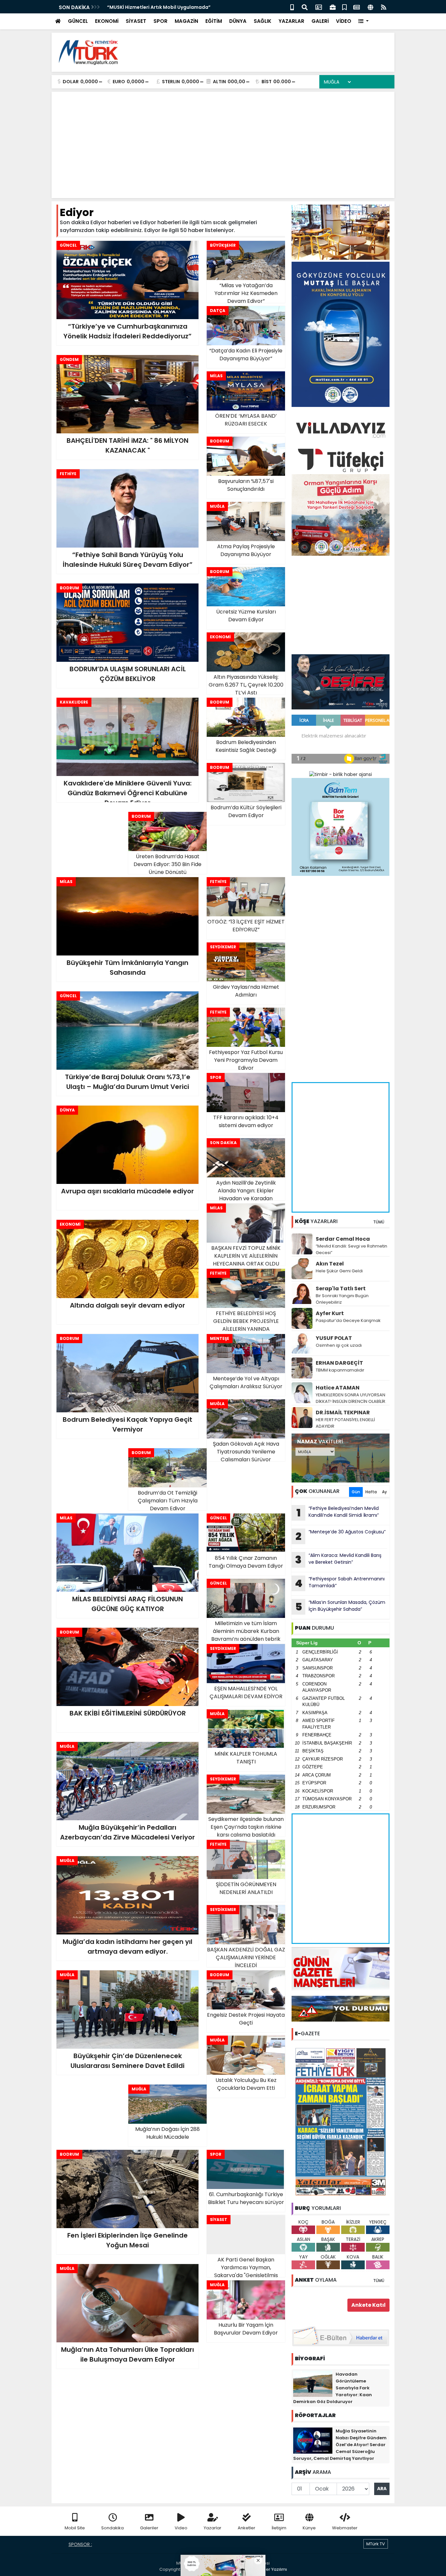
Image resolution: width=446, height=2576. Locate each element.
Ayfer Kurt (330, 1313)
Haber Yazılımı (272, 2569)
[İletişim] (319, 7)
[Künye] (370, 7)
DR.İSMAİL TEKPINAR (343, 1412)
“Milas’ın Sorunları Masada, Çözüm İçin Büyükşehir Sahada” (340, 1606)
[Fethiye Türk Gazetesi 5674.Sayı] (341, 2121)
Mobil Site (75, 2528)
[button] (364, 21)
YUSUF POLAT (334, 1338)
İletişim (279, 2528)
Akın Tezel (330, 1264)
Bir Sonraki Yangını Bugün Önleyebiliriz (342, 1299)
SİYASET (136, 21)
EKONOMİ (107, 21)
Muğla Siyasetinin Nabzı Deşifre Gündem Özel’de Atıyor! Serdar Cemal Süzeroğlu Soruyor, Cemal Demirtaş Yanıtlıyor (340, 2445)
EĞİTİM (214, 21)
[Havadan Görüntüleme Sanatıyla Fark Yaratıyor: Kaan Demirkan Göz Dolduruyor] (313, 2383)
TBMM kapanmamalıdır (340, 1370)
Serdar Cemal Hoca (343, 1239)
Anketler (247, 2528)
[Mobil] (292, 7)
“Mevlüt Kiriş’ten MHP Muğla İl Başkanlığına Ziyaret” (168, 7)
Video (181, 2528)
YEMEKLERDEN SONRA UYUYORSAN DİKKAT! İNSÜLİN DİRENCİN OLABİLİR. (351, 1398)
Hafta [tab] (371, 1492)
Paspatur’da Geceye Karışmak (348, 1320)
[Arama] (305, 7)
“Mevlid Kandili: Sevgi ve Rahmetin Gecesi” (351, 1249)
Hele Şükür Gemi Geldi (339, 1271)
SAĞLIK (263, 21)
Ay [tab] (384, 1492)
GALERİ (320, 21)
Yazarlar (213, 2528)
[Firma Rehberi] (333, 7)
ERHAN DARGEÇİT (339, 1363)
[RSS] (384, 7)
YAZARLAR (291, 21)
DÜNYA (238, 21)
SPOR (160, 21)
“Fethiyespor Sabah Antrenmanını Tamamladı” (340, 1583)
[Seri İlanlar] (344, 7)
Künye (309, 2528)
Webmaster (345, 2528)
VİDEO (344, 21)
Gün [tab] (356, 1492)
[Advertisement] (271, 52)
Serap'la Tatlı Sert (341, 1288)
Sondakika (112, 2528)
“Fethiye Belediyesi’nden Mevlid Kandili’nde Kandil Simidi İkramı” (338, 1513)
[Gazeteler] (357, 7)
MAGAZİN (186, 21)
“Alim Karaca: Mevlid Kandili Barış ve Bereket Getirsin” (338, 1560)
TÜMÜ (379, 1222)
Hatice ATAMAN (338, 1388)
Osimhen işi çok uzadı (339, 1345)
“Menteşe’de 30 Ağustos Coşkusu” (341, 1536)
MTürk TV (376, 2544)
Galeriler (149, 2528)
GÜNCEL (78, 21)
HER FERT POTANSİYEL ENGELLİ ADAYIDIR (345, 1423)
